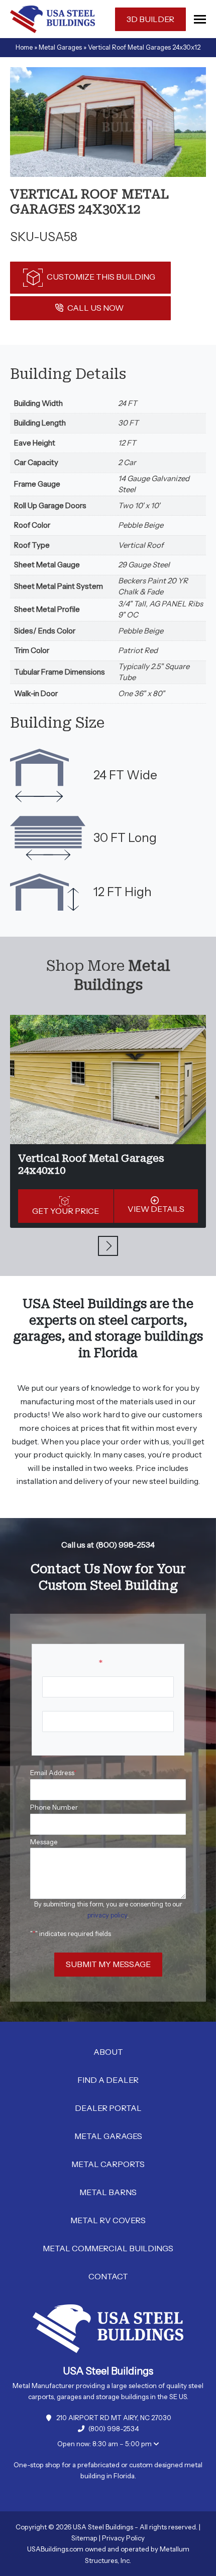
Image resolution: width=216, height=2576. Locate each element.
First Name (59, 1704)
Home (24, 47)
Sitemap (84, 2538)
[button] (200, 19)
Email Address (53, 1773)
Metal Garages (60, 47)
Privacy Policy (123, 2538)
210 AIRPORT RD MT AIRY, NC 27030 (114, 2418)
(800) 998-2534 (114, 2429)
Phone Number (54, 1807)
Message (44, 1842)
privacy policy (107, 1915)
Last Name (59, 1739)
